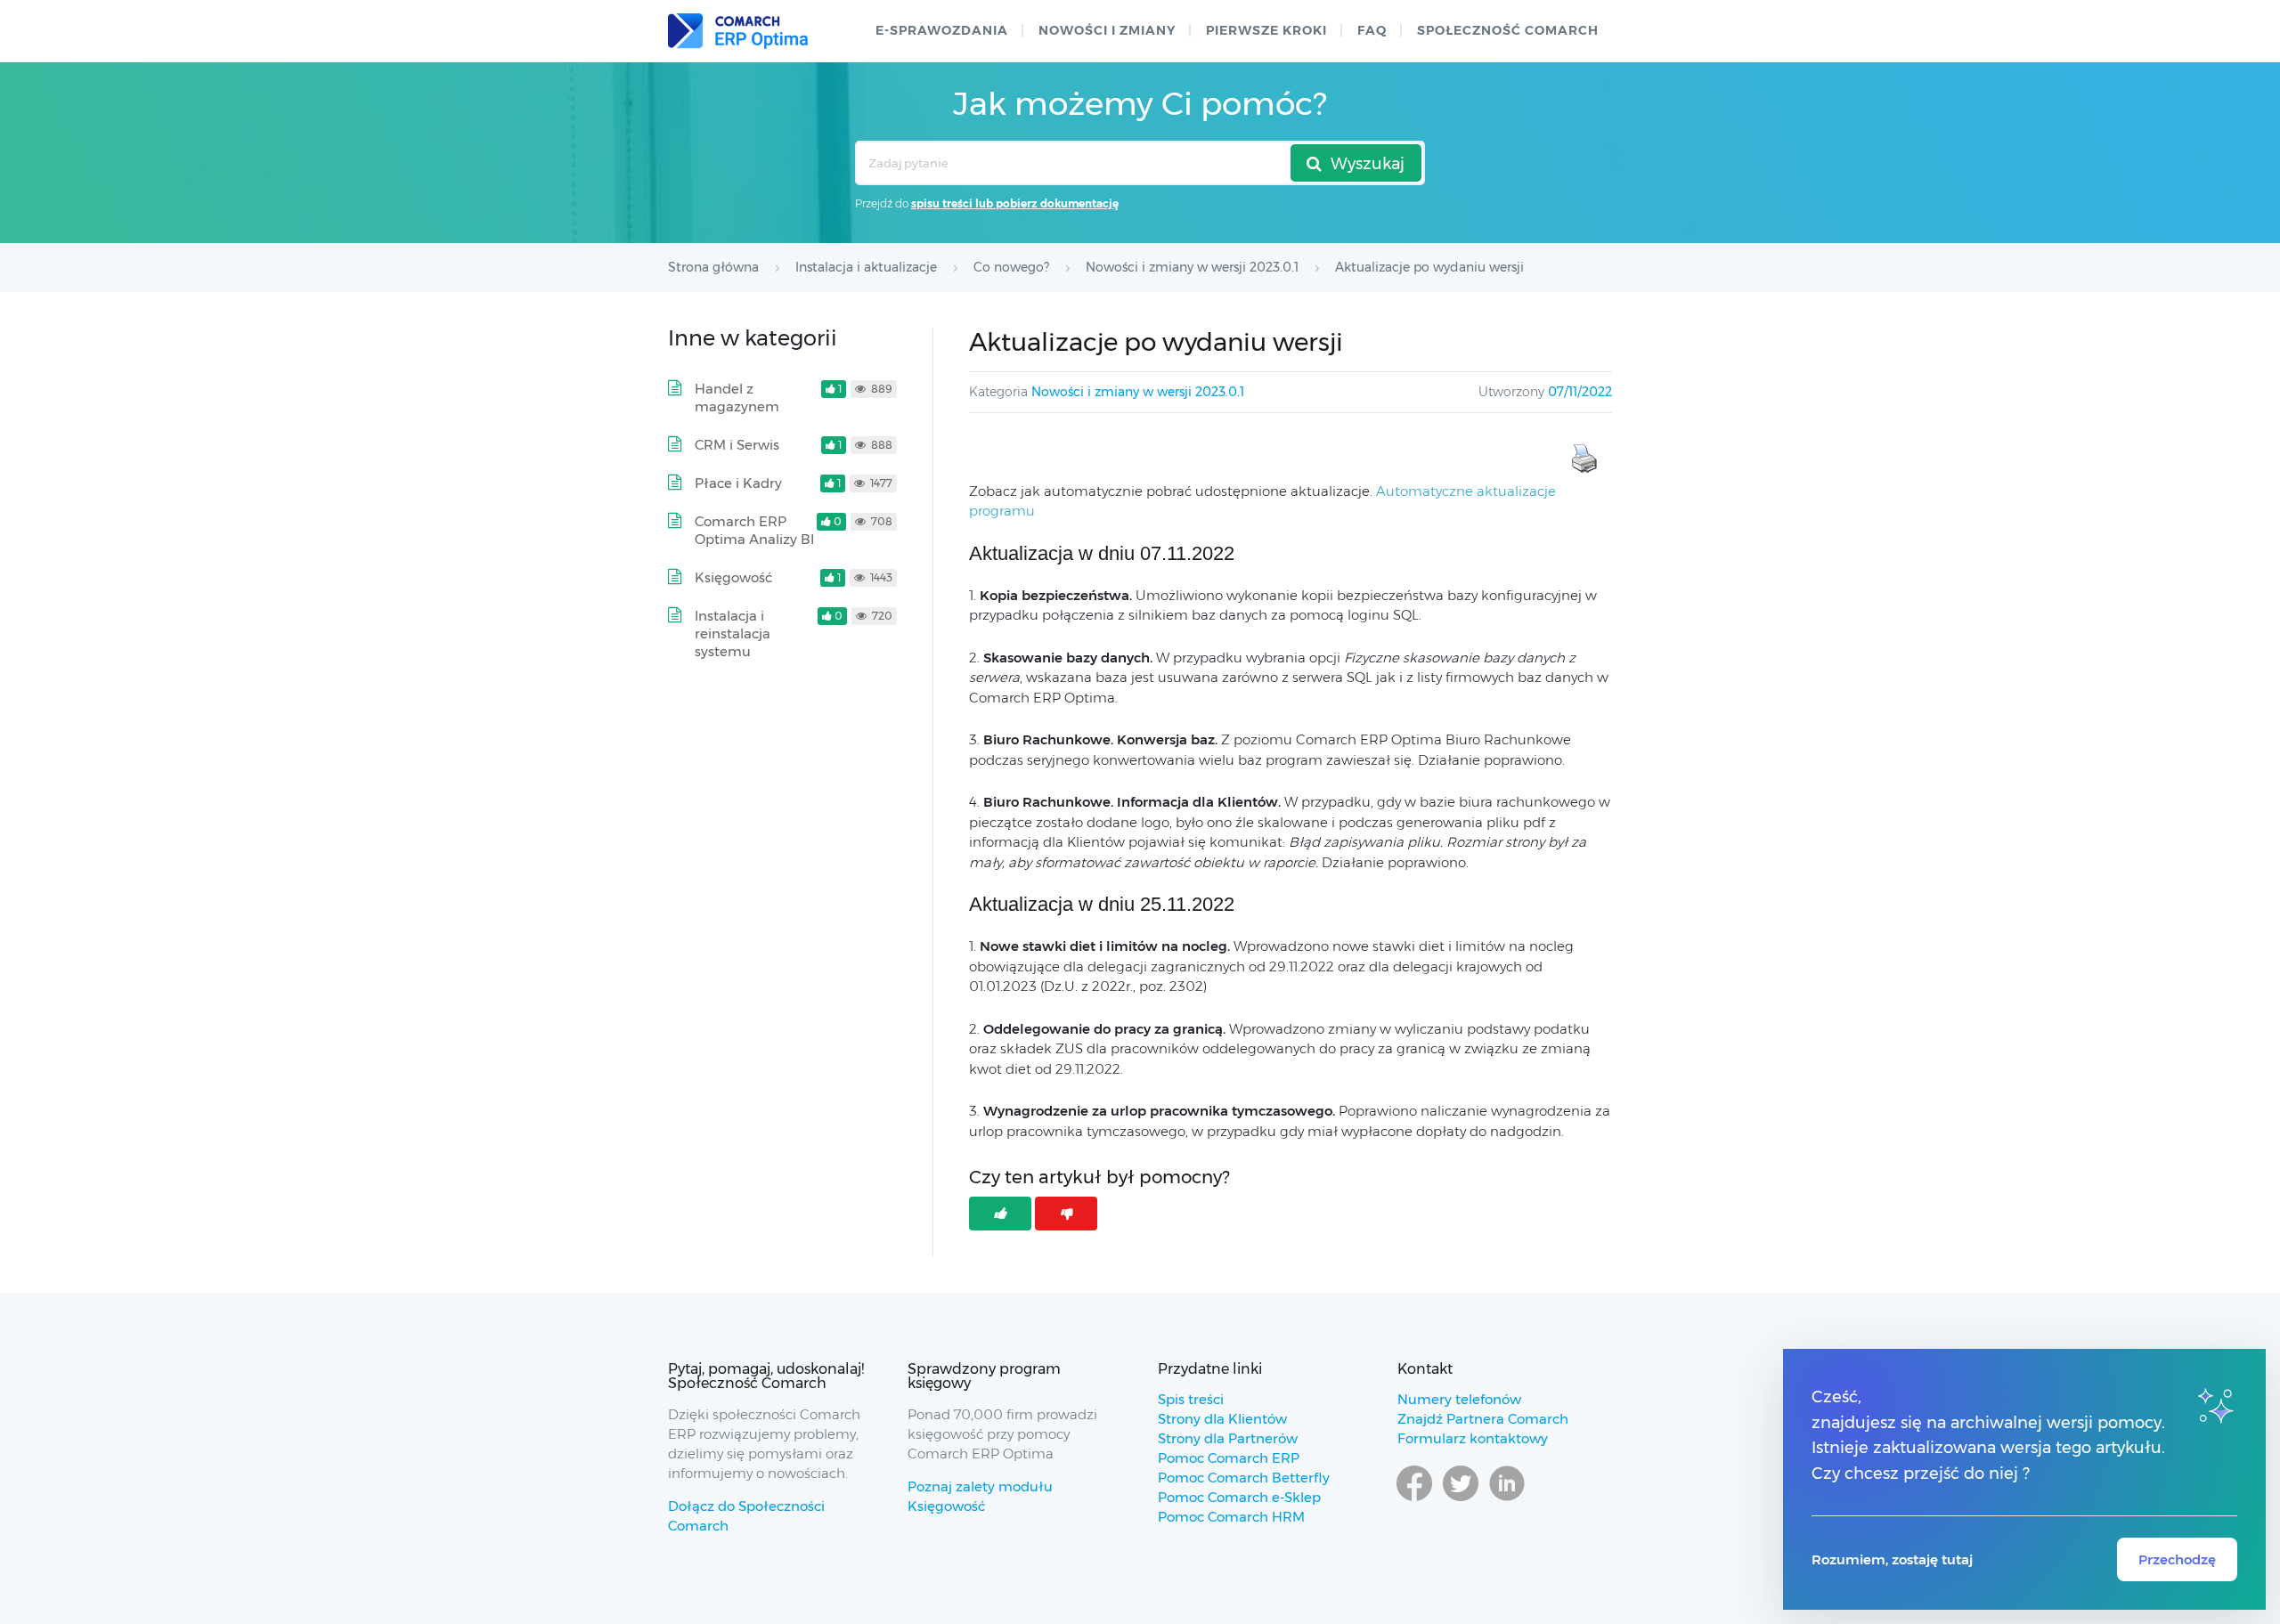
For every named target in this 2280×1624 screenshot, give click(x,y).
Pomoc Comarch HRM (1231, 1517)
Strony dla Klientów (1222, 1419)
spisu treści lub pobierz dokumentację (1015, 203)
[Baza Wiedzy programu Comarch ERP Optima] (738, 31)
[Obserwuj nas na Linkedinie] (1507, 1500)
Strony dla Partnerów (1228, 1438)
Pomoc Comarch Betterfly (1244, 1478)
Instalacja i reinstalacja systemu (733, 633)
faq (1372, 30)
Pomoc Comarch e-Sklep (1239, 1497)
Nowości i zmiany (1107, 30)
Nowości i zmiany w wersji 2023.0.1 (1138, 392)
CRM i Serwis (737, 445)
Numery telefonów (1459, 1399)
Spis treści (1191, 1399)
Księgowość (733, 577)
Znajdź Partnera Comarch (1483, 1419)
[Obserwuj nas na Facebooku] (1414, 1500)
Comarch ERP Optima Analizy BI (754, 530)
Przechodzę (2177, 1559)
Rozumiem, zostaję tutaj (1892, 1559)
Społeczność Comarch (1508, 30)
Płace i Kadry (738, 483)
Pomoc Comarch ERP (1229, 1458)
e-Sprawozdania (942, 30)
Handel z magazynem (737, 398)
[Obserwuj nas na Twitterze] (1461, 1500)
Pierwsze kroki (1266, 30)
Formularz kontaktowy (1473, 1438)
